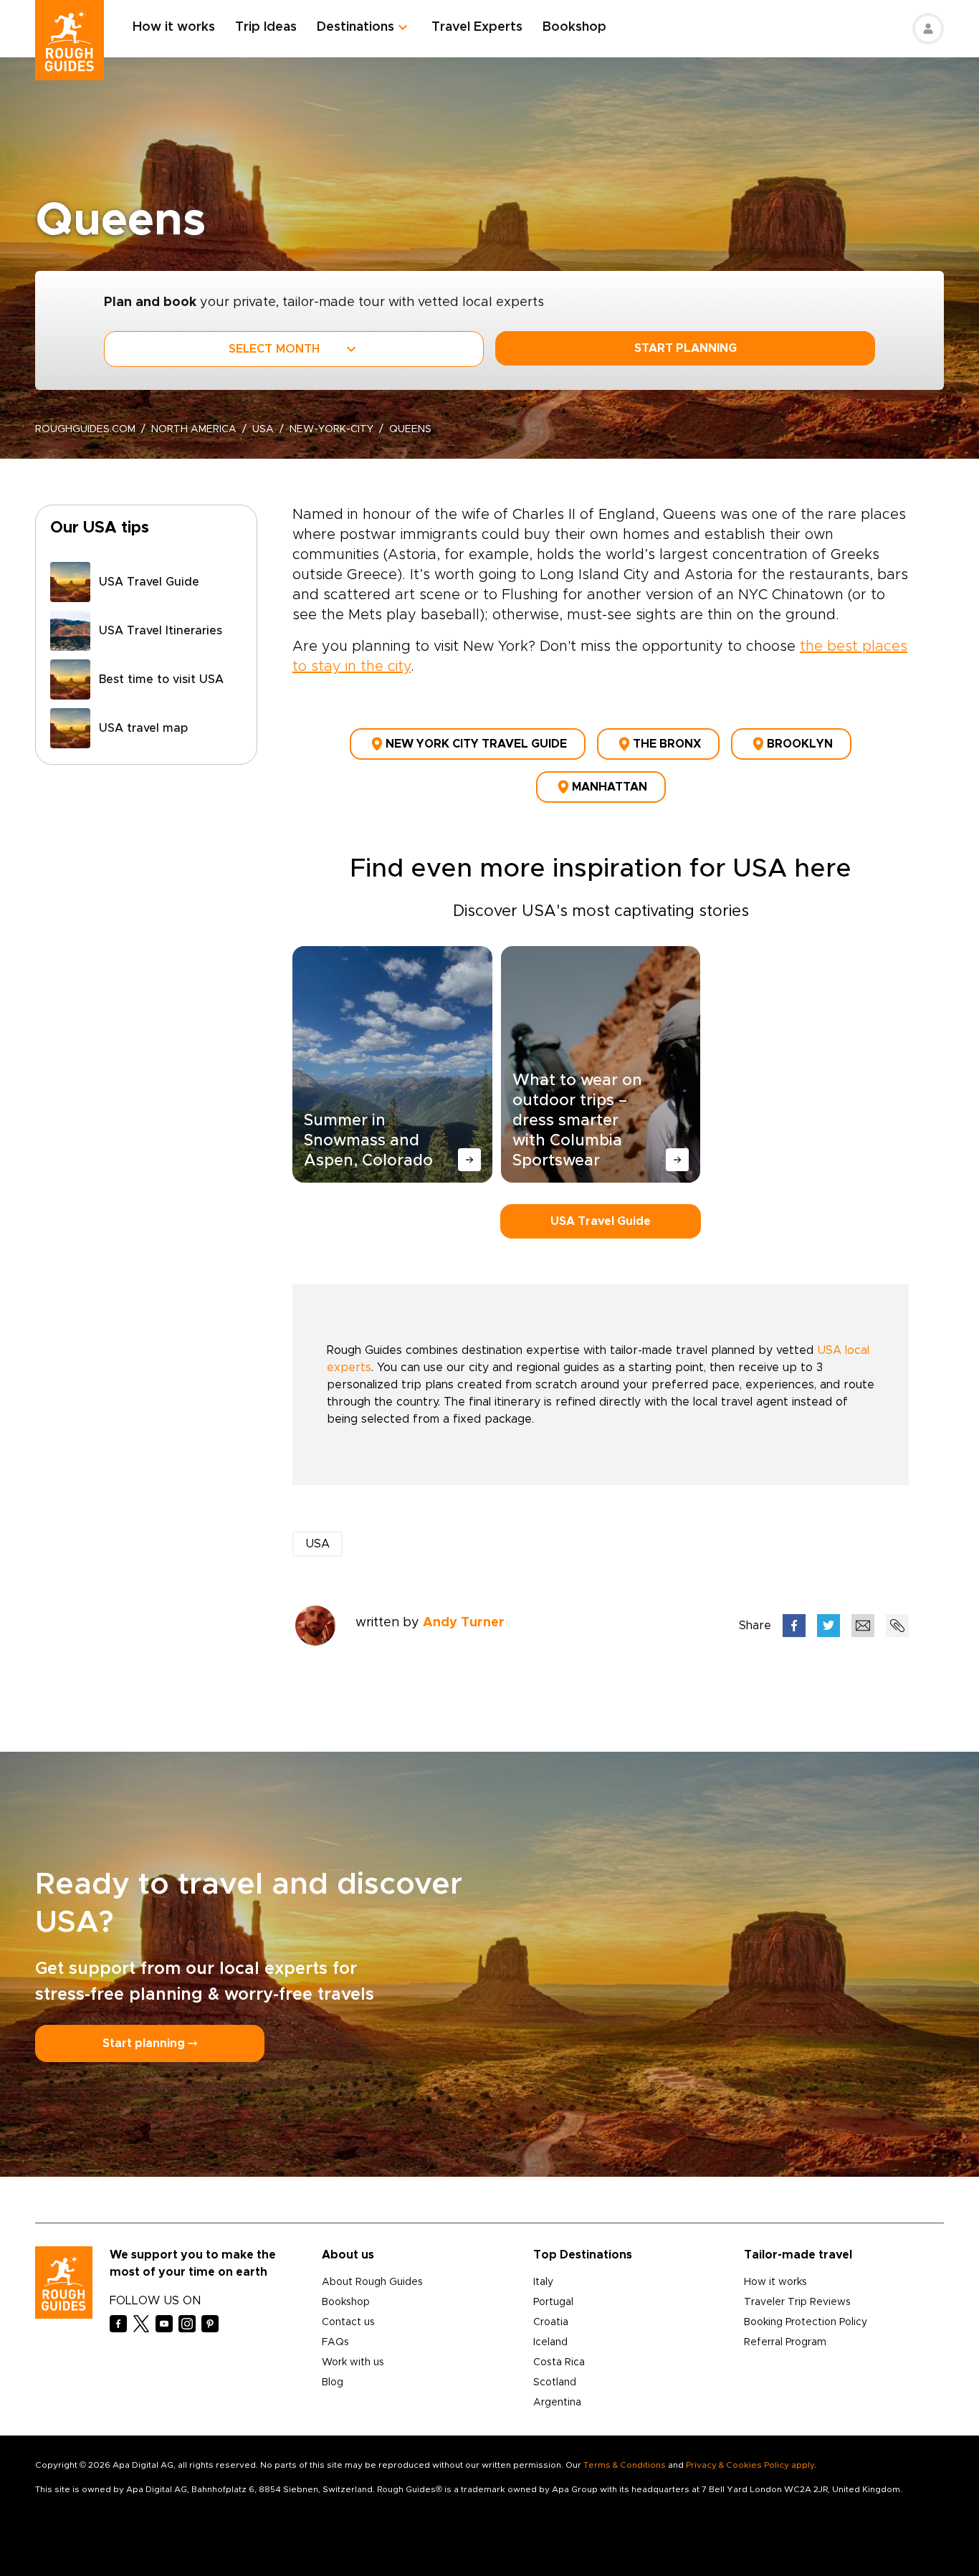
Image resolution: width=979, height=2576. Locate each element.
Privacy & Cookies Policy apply (750, 2465)
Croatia (551, 2322)
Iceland (550, 2342)
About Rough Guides (372, 2282)
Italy (543, 2282)
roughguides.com (85, 429)
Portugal (553, 2302)
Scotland (555, 2382)
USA (263, 429)
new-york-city (331, 429)
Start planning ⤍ (150, 2043)
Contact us (348, 2322)
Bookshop (574, 27)
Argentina (557, 2403)
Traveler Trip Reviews (797, 2302)
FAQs (335, 2342)
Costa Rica (559, 2362)
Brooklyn (800, 744)
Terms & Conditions (625, 2465)
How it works (174, 27)
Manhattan (610, 787)
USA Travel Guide (601, 1221)
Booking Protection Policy (806, 2322)
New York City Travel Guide (476, 744)
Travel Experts (477, 27)
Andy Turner (464, 1623)
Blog (333, 2382)
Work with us (353, 2362)
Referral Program (785, 2342)
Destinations (355, 27)
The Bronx (667, 744)
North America (194, 429)
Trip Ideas (266, 27)
